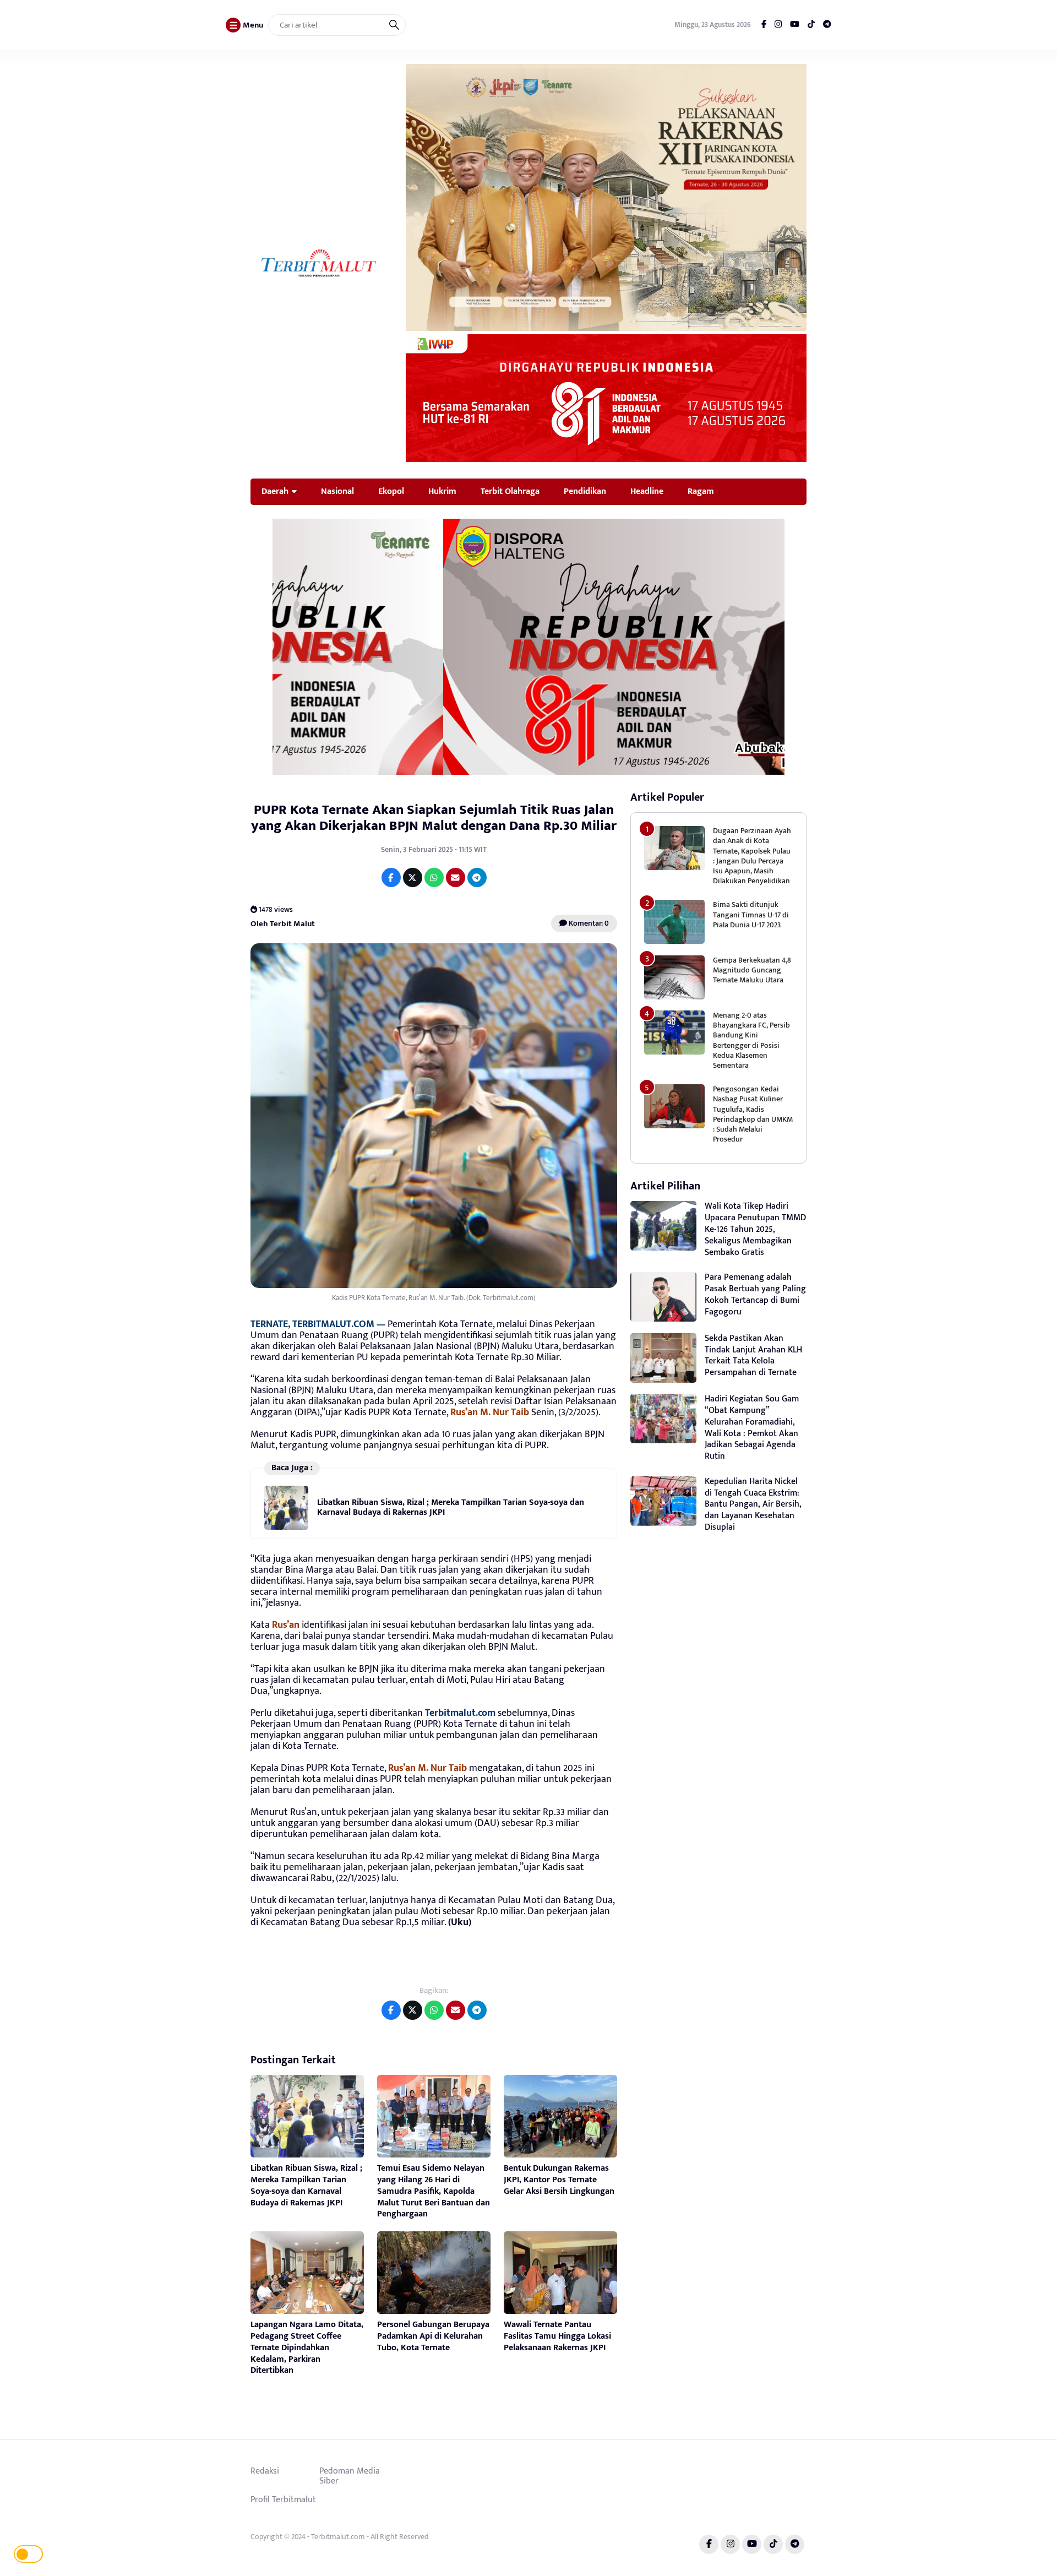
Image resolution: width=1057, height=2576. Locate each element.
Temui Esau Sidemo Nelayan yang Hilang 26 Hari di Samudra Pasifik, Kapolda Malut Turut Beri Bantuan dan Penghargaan (434, 2191)
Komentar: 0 (588, 923)
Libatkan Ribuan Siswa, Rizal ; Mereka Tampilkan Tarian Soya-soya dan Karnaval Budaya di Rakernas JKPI (451, 1507)
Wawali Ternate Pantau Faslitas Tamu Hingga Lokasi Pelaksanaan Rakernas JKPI (557, 2336)
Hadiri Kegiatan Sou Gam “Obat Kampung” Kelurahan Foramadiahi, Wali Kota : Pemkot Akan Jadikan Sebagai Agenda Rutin (752, 1428)
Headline (647, 491)
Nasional (337, 491)
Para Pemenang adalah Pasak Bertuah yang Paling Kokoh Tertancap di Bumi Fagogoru (755, 1294)
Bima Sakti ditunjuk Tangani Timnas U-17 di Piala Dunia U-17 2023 (751, 914)
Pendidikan (585, 491)
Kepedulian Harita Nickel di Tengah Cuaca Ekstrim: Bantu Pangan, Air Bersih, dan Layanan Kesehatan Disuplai (753, 1504)
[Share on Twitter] (413, 877)
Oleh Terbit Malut (283, 924)
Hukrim (442, 491)
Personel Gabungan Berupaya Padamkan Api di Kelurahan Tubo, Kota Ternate (433, 2336)
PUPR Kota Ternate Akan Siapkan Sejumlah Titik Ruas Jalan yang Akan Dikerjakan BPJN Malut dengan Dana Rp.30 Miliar (434, 818)
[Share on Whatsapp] (434, 877)
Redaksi (265, 2471)
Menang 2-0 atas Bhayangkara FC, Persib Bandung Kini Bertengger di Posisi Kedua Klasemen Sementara (751, 1040)
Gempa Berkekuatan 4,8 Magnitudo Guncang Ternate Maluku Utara (752, 970)
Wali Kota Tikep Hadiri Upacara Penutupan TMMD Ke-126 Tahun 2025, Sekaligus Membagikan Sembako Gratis (755, 1229)
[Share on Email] (456, 877)
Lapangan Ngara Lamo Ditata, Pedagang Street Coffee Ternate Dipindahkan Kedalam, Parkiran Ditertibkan (307, 2347)
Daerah (275, 491)
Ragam (701, 491)
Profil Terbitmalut (283, 2499)
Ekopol (391, 491)
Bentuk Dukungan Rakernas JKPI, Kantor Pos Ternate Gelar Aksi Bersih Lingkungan (559, 2180)
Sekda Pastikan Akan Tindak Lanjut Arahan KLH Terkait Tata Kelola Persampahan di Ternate (753, 1355)
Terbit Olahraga (510, 491)
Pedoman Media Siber (350, 2476)
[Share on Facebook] (391, 877)
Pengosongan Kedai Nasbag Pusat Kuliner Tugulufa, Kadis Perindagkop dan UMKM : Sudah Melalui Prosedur (753, 1114)
